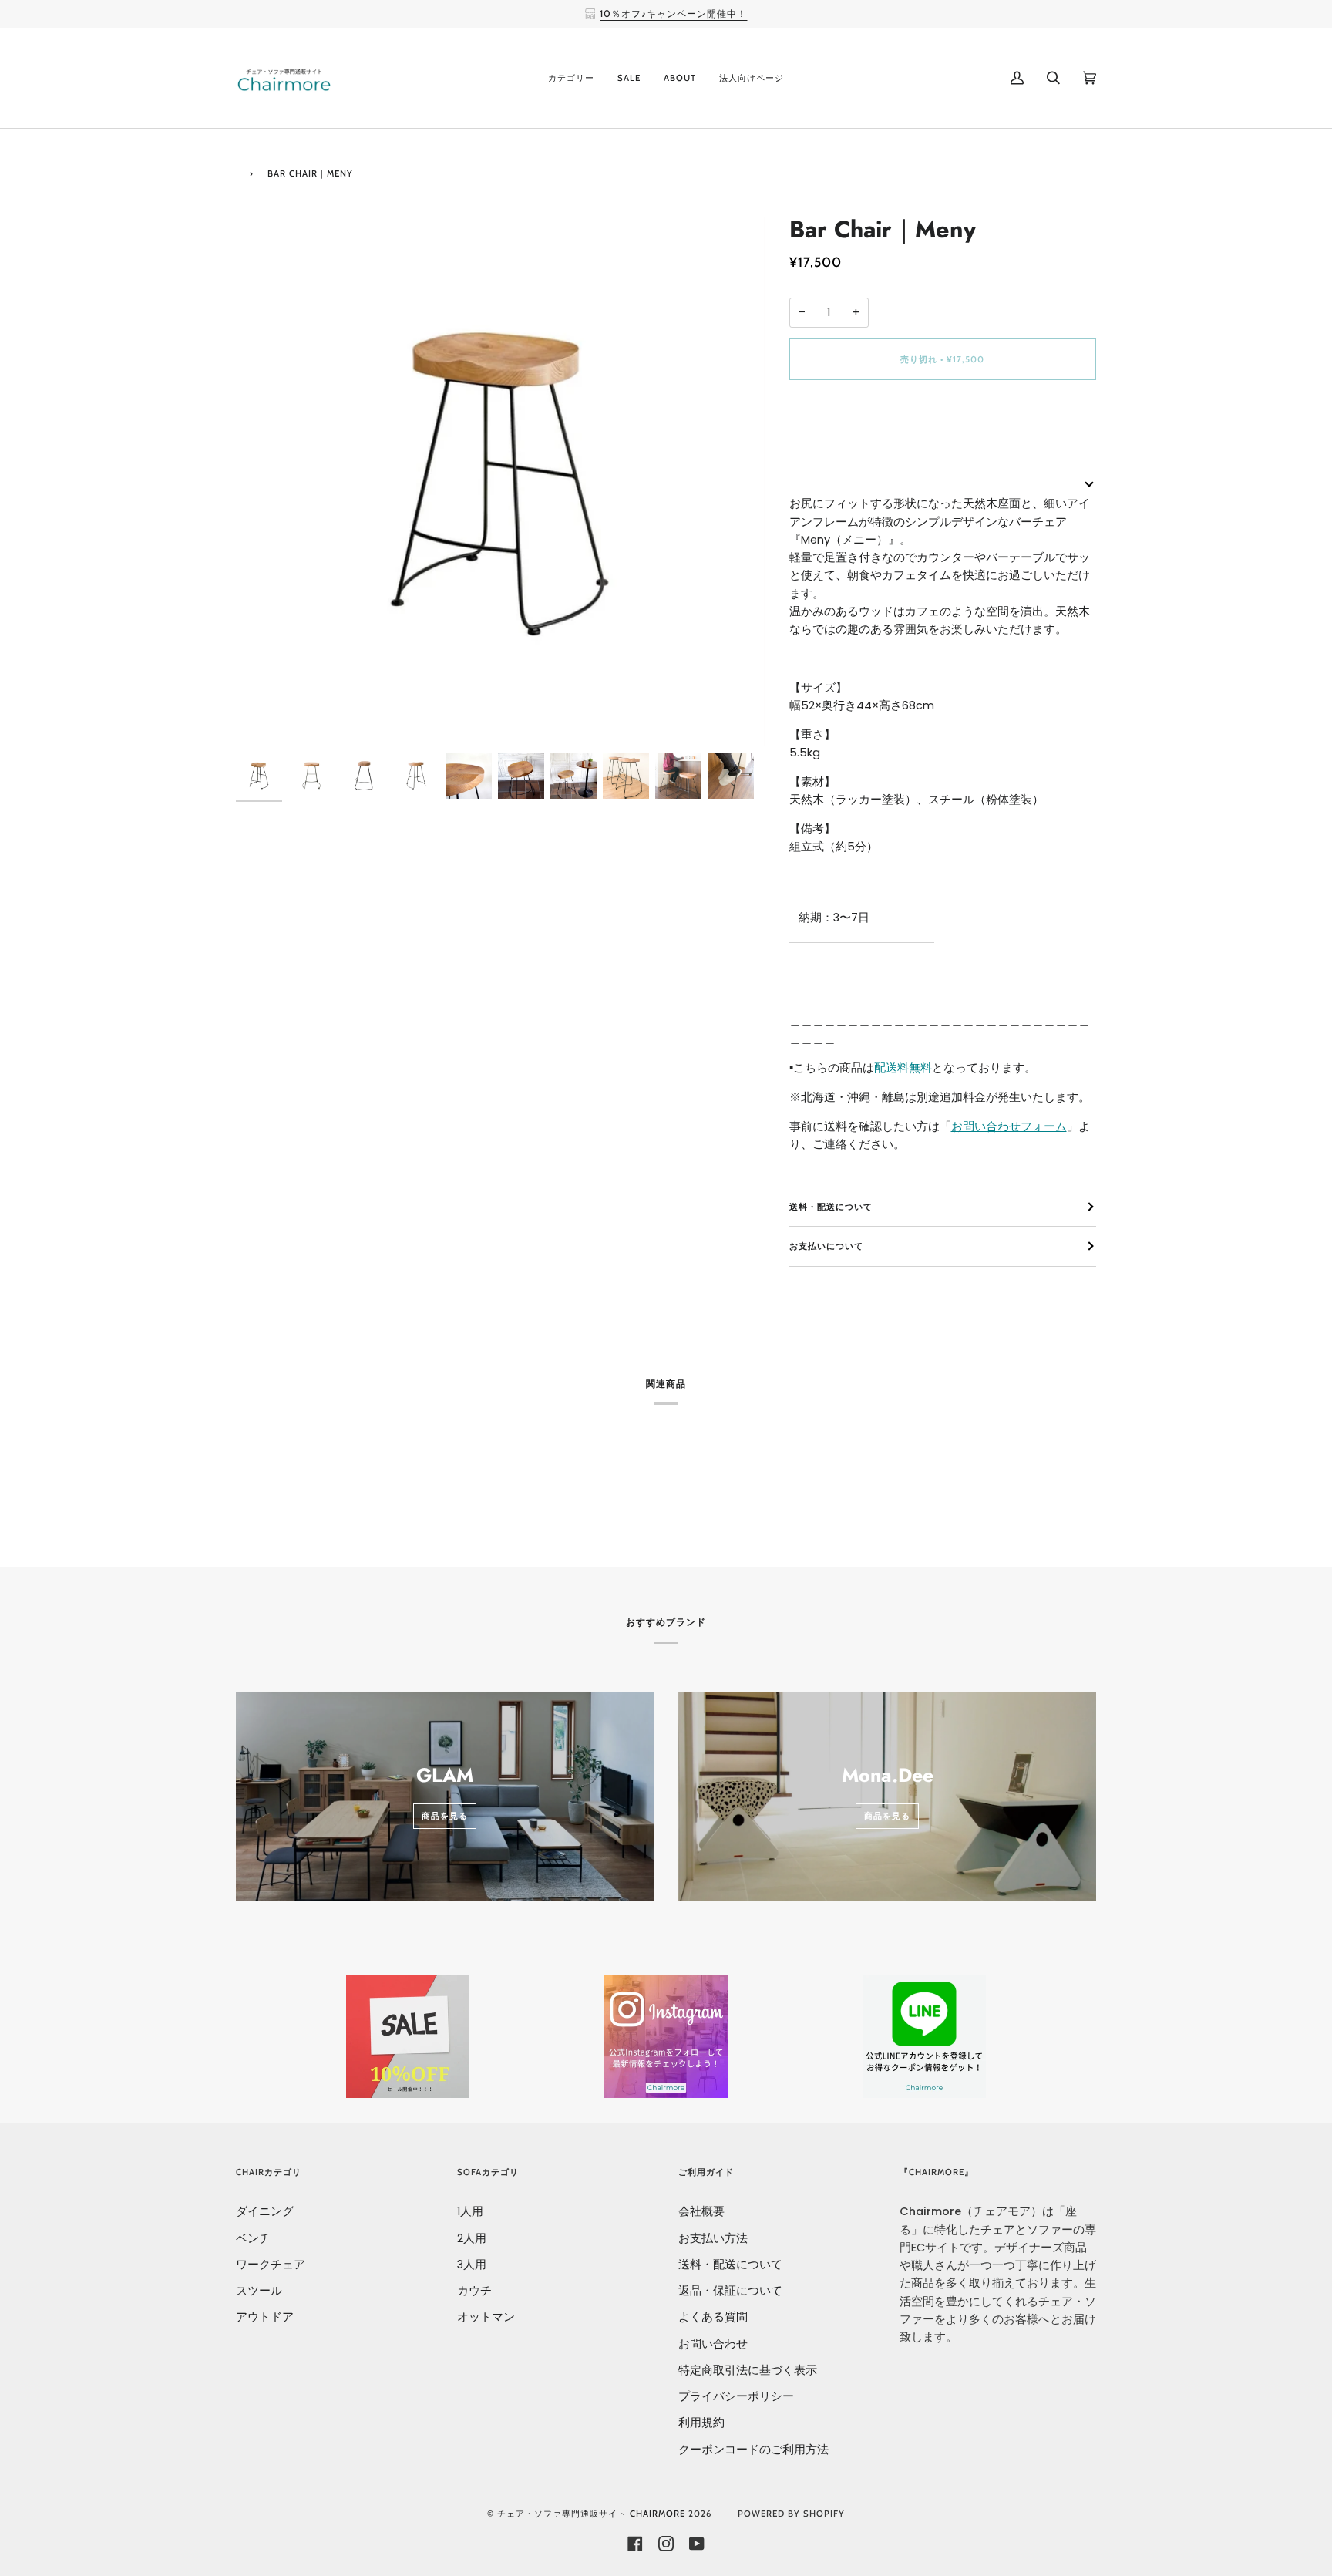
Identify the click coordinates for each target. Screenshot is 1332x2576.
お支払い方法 (713, 2238)
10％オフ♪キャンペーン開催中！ (673, 13)
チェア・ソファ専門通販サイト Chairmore (591, 2514)
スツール (259, 2291)
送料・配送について (831, 1207)
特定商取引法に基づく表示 (748, 2370)
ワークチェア (271, 2265)
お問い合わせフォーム (1009, 1126)
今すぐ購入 (943, 424)
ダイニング (265, 2211)
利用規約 (701, 2423)
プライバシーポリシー (736, 2396)
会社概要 (701, 2211)
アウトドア (265, 2317)
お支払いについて (826, 1246)
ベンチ (253, 2238)
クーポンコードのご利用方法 (753, 2450)
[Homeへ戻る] (239, 172)
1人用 (470, 2211)
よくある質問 (713, 2317)
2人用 (472, 2238)
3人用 (472, 2265)
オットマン (486, 2317)
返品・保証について (730, 2291)
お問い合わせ (713, 2344)
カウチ (474, 2291)
